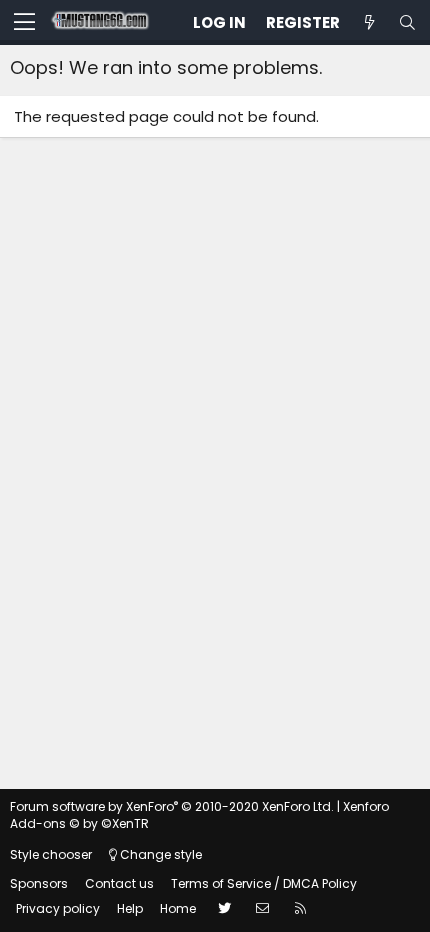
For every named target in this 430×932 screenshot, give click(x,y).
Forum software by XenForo (172, 806)
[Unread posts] (369, 22)
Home (178, 908)
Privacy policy (58, 908)
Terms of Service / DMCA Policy (264, 883)
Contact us (119, 883)
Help (130, 908)
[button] (24, 23)
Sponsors (39, 883)
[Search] (407, 22)
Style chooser (51, 854)
